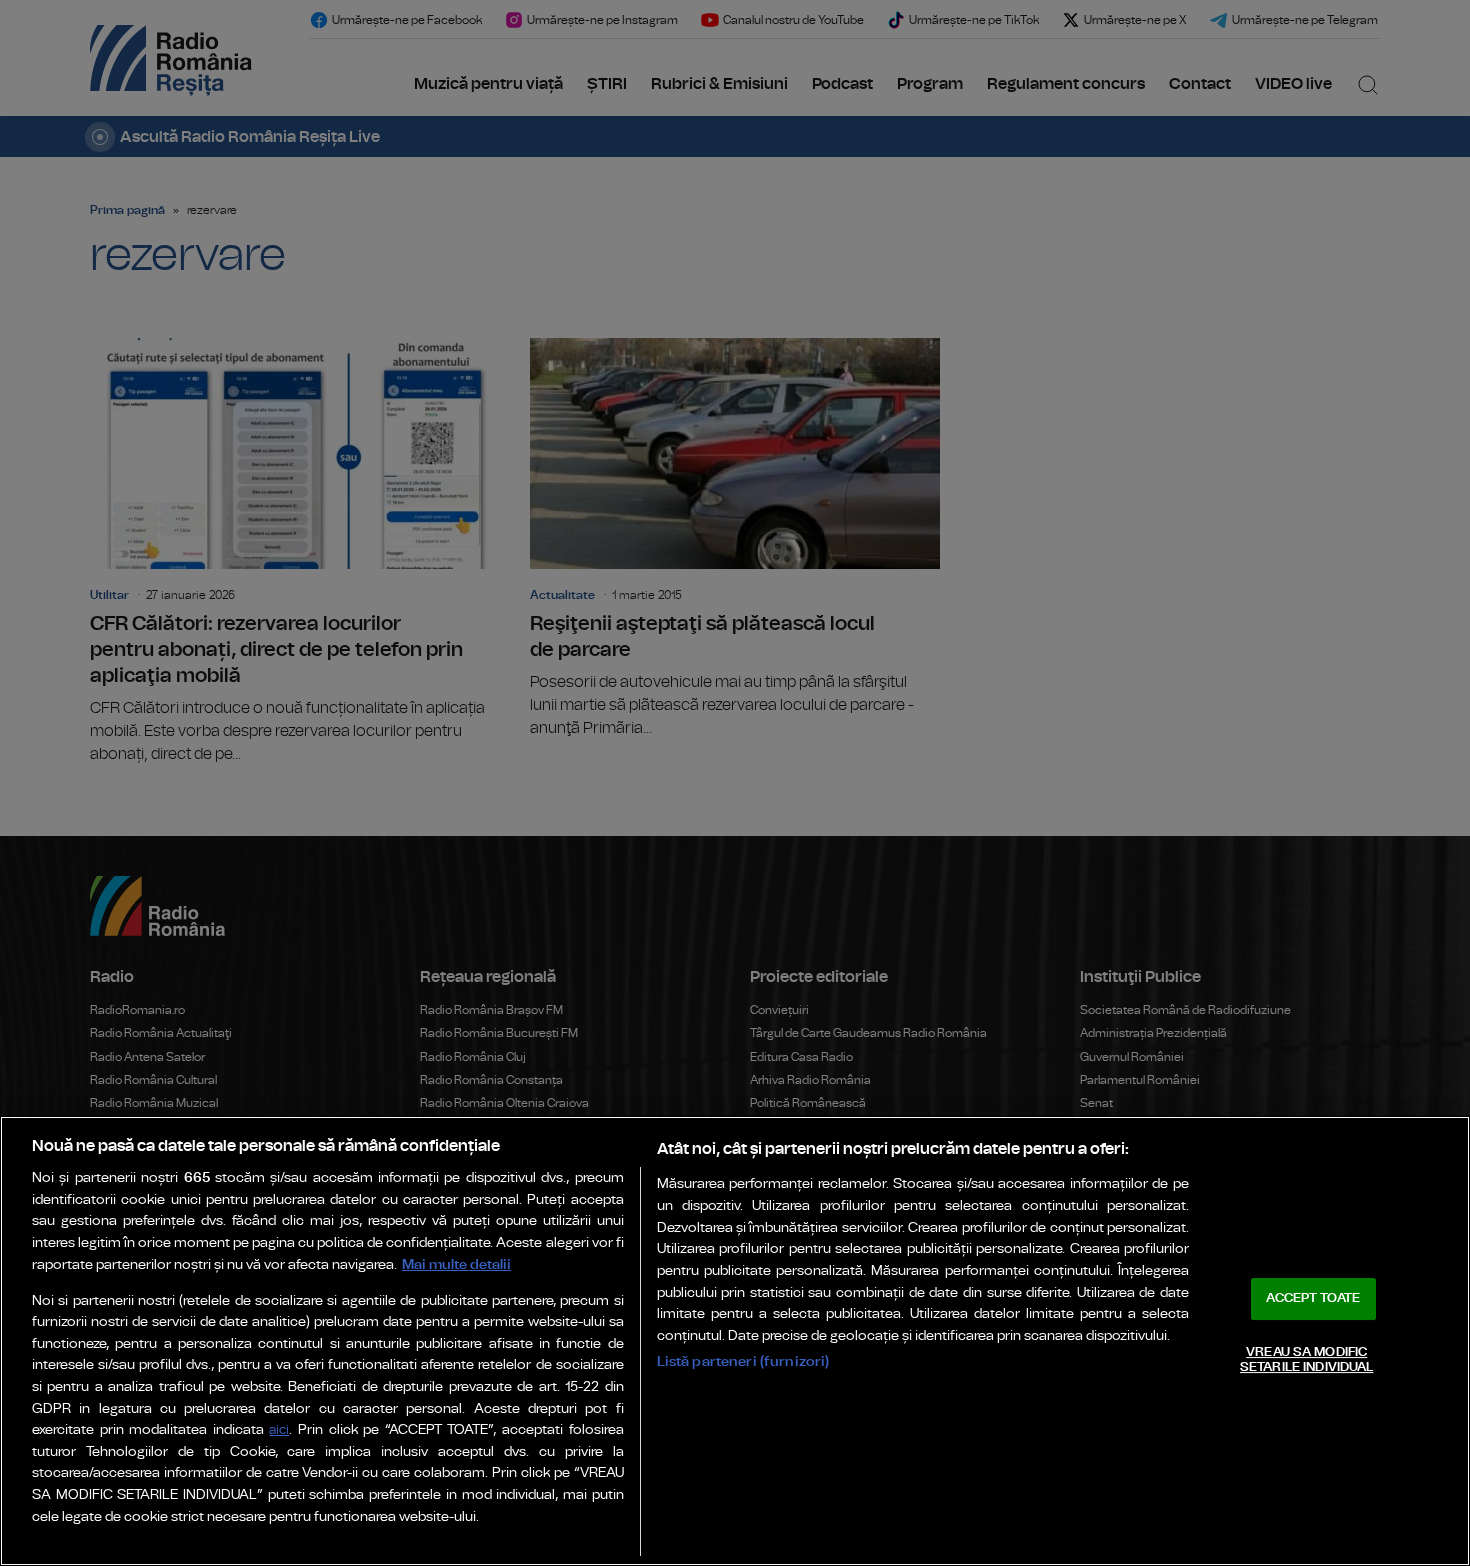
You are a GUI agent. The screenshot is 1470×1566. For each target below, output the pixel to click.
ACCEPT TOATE (1313, 1298)
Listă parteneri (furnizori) (743, 1361)
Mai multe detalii (456, 1264)
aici (279, 1430)
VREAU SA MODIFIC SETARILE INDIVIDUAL (1306, 1360)
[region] (735, 1341)
